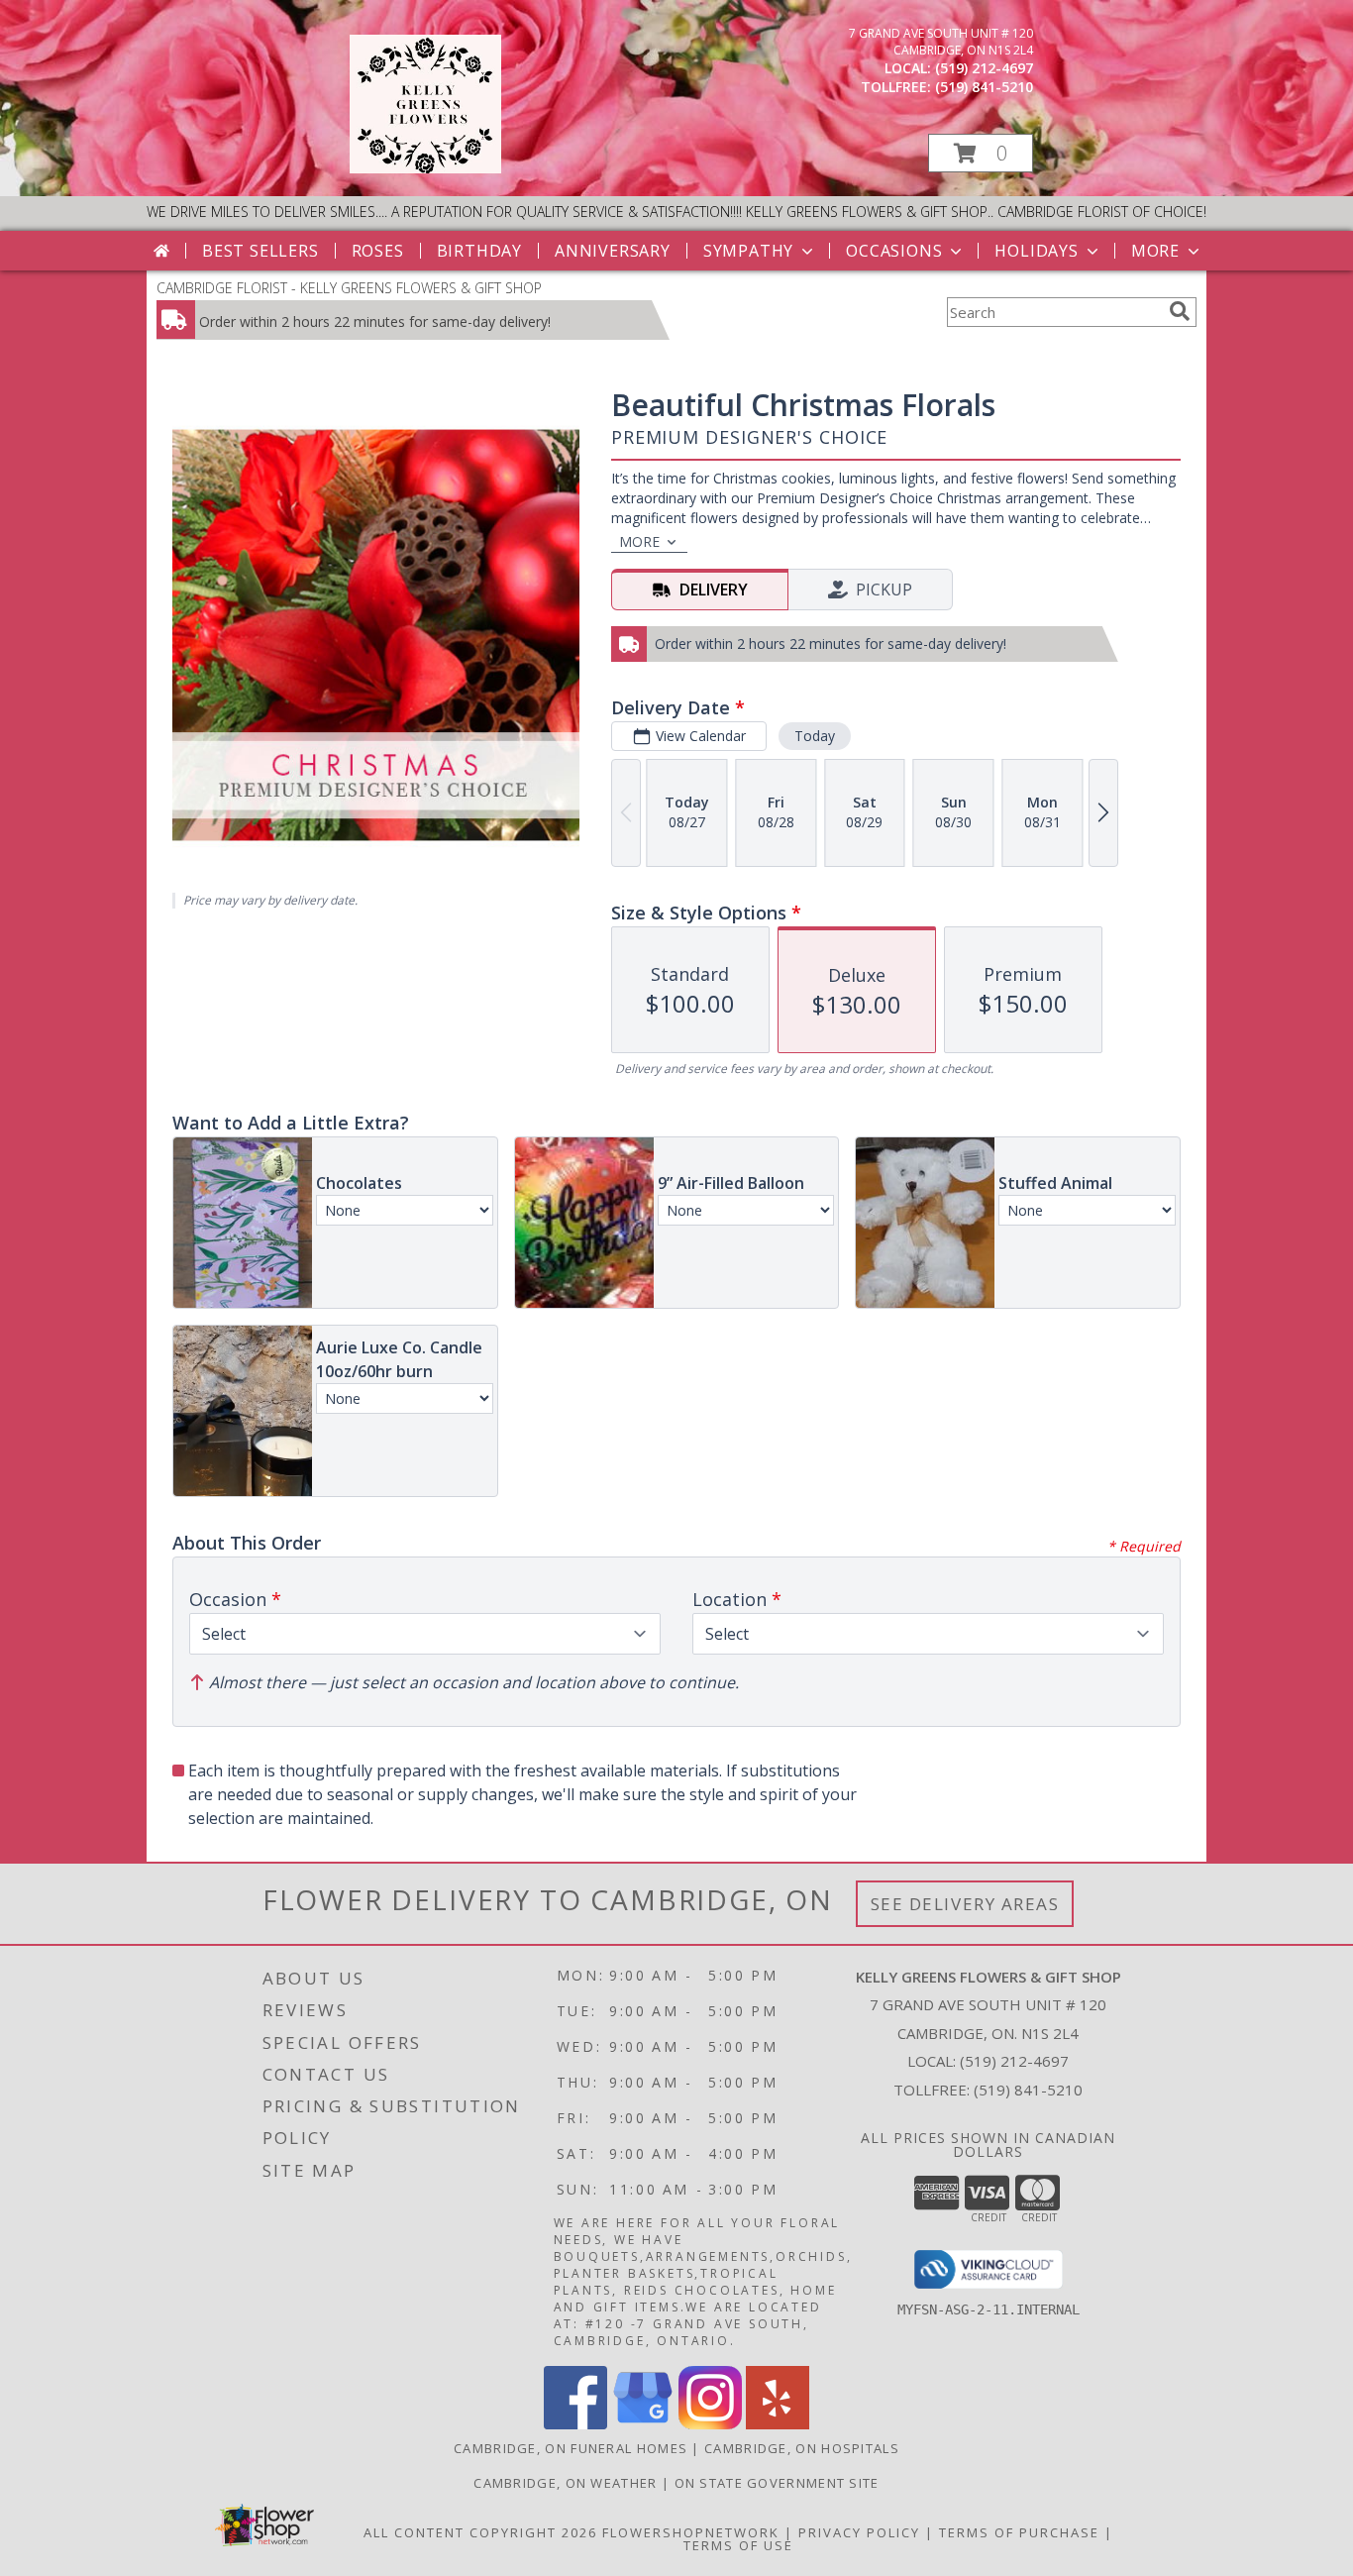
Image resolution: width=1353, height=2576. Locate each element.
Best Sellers (260, 251)
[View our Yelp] (778, 2424)
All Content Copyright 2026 (480, 2532)
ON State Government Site (777, 2483)
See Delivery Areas (965, 1904)
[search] (1180, 311)
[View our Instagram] (710, 2424)
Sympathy (748, 251)
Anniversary (613, 251)
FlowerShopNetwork (691, 2532)
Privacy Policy (859, 2532)
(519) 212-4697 (984, 68)
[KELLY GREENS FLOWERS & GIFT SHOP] (425, 168)
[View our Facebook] (575, 2424)
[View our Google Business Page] (643, 2424)
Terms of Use (738, 2545)
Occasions (894, 251)
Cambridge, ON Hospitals (802, 2448)
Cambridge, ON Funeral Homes (571, 2448)
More (1155, 251)
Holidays (1036, 251)
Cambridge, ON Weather (565, 2483)
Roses (378, 251)
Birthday (479, 251)
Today (815, 736)
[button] (981, 153)
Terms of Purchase (1019, 2532)
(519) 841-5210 (984, 87)
